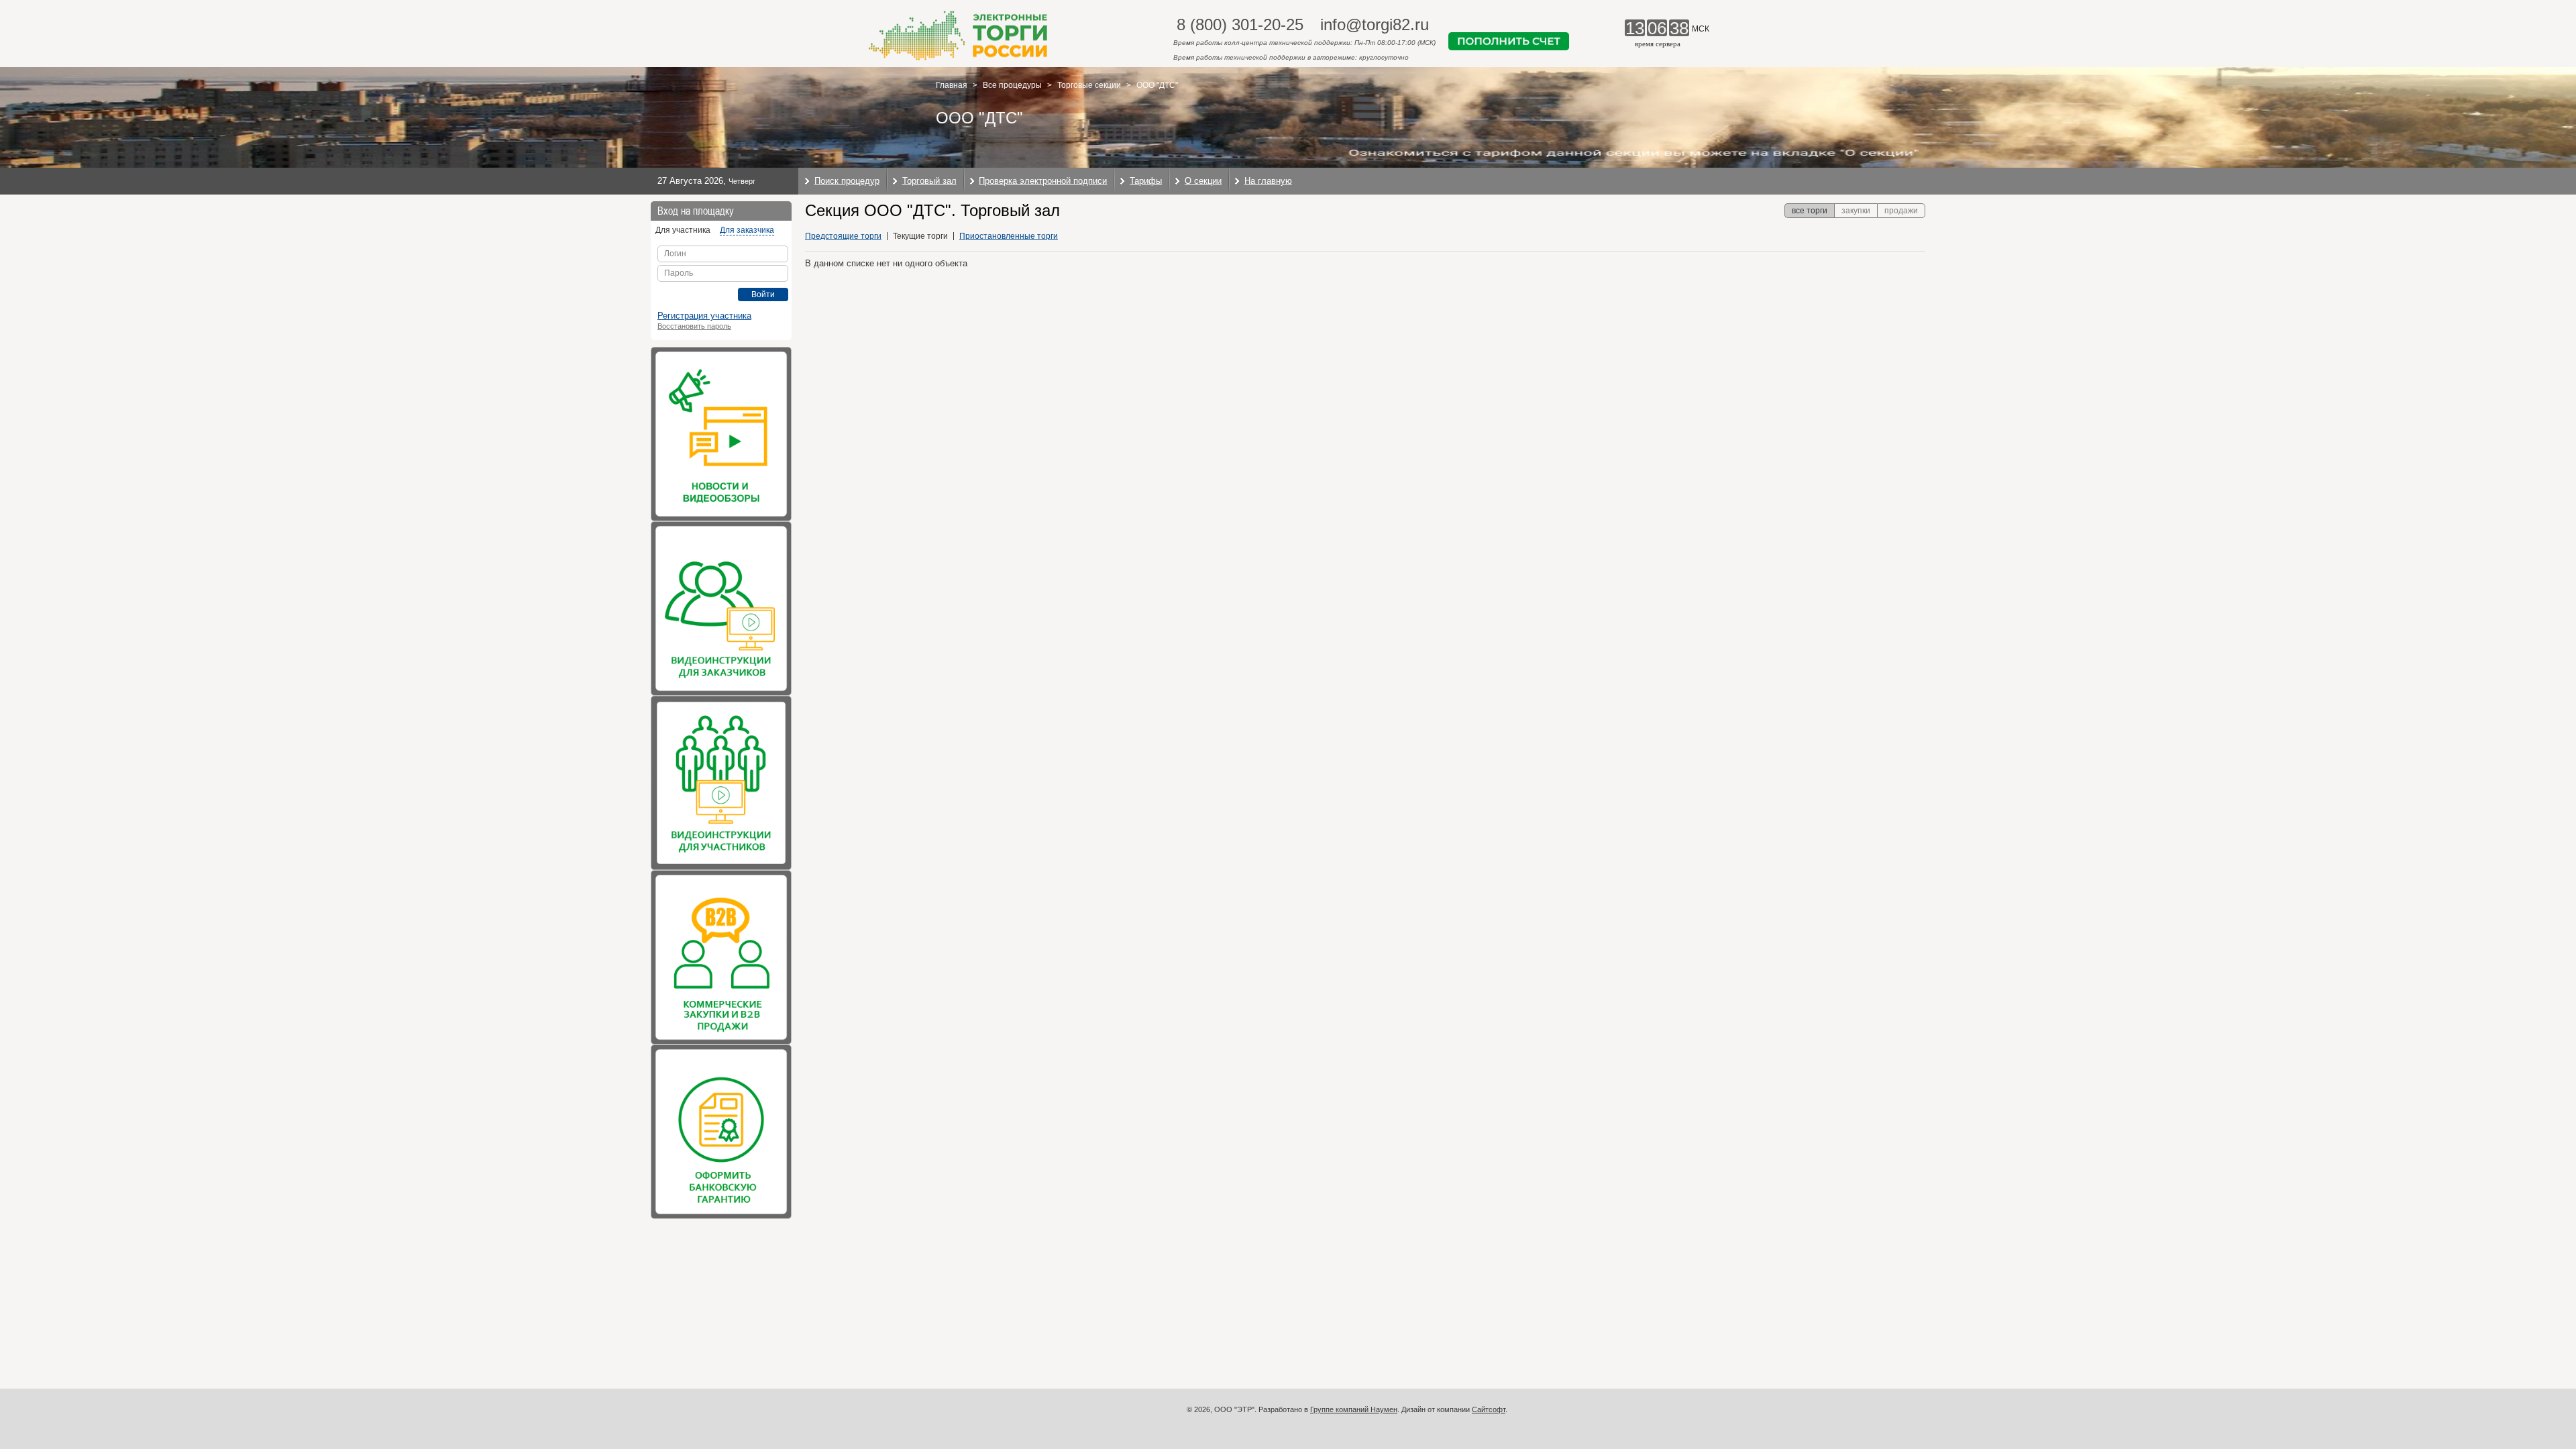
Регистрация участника (704, 316)
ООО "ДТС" (1157, 85)
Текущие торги (920, 236)
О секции (1203, 181)
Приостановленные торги (1009, 236)
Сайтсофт (1489, 1409)
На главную (1268, 181)
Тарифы (1146, 181)
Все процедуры (1012, 85)
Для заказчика (747, 230)
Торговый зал (929, 181)
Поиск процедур (847, 181)
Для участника (683, 230)
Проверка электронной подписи (1043, 181)
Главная (952, 85)
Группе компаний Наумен (1354, 1409)
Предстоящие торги (843, 236)
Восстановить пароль (694, 326)
